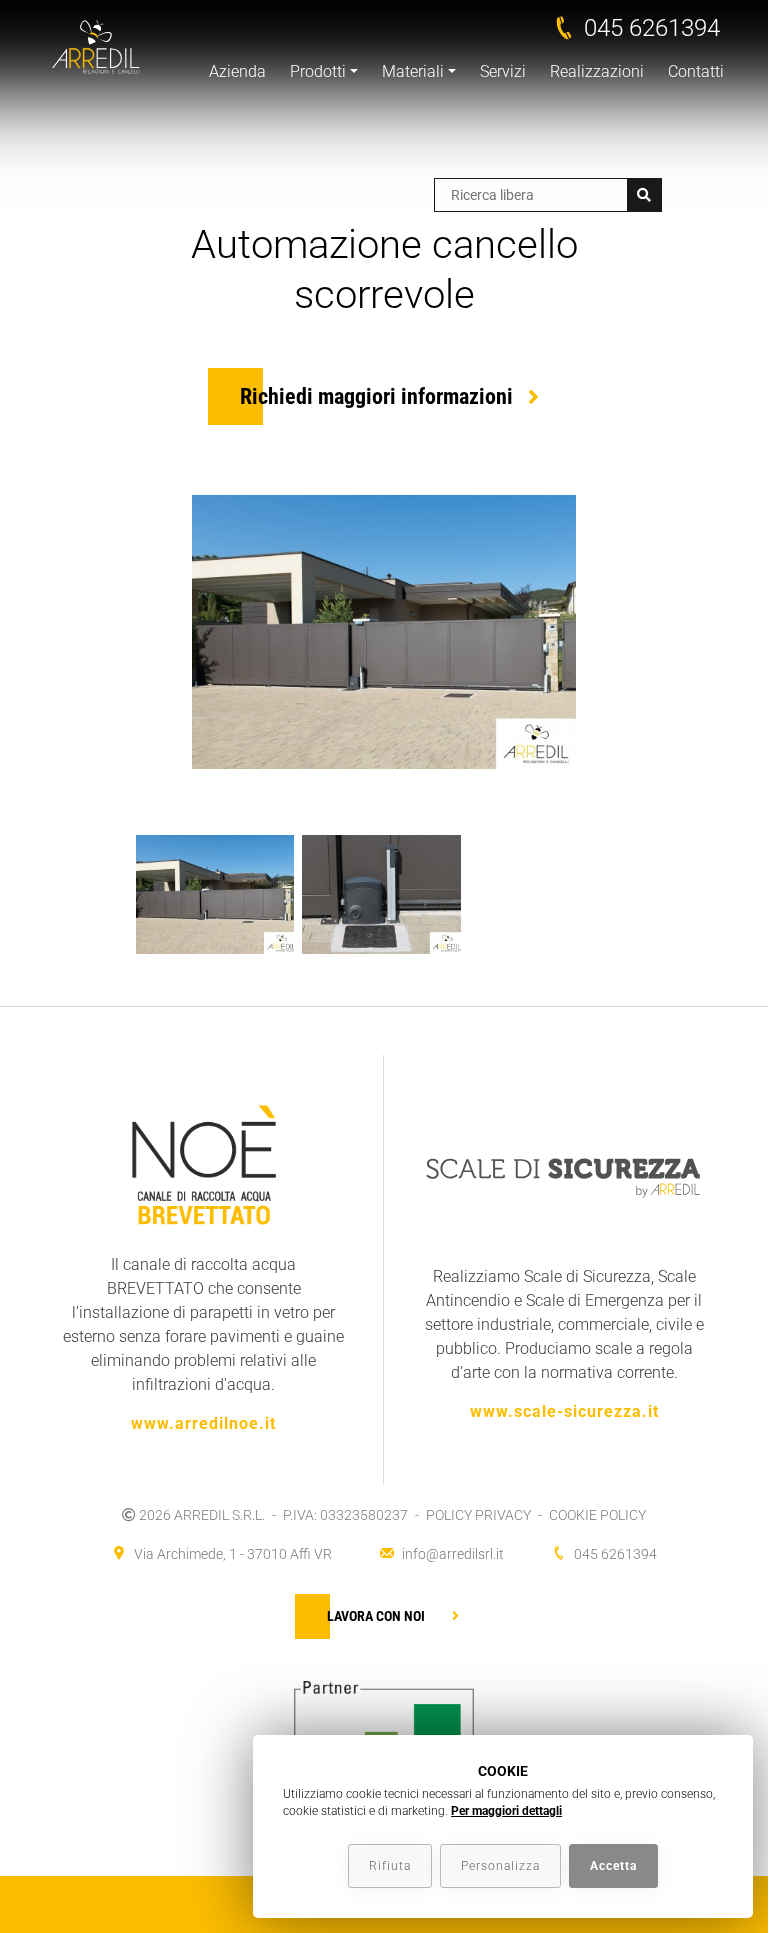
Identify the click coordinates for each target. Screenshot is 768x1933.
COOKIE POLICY (597, 1515)
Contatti (696, 71)
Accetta (613, 1866)
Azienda (237, 71)
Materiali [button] (413, 71)
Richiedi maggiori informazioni (376, 396)
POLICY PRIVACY (478, 1515)
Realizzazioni (597, 71)
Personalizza (500, 1866)
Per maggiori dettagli (506, 1811)
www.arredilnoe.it (203, 1423)
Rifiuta (390, 1866)
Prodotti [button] (318, 71)
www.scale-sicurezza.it (564, 1411)
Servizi (503, 71)
